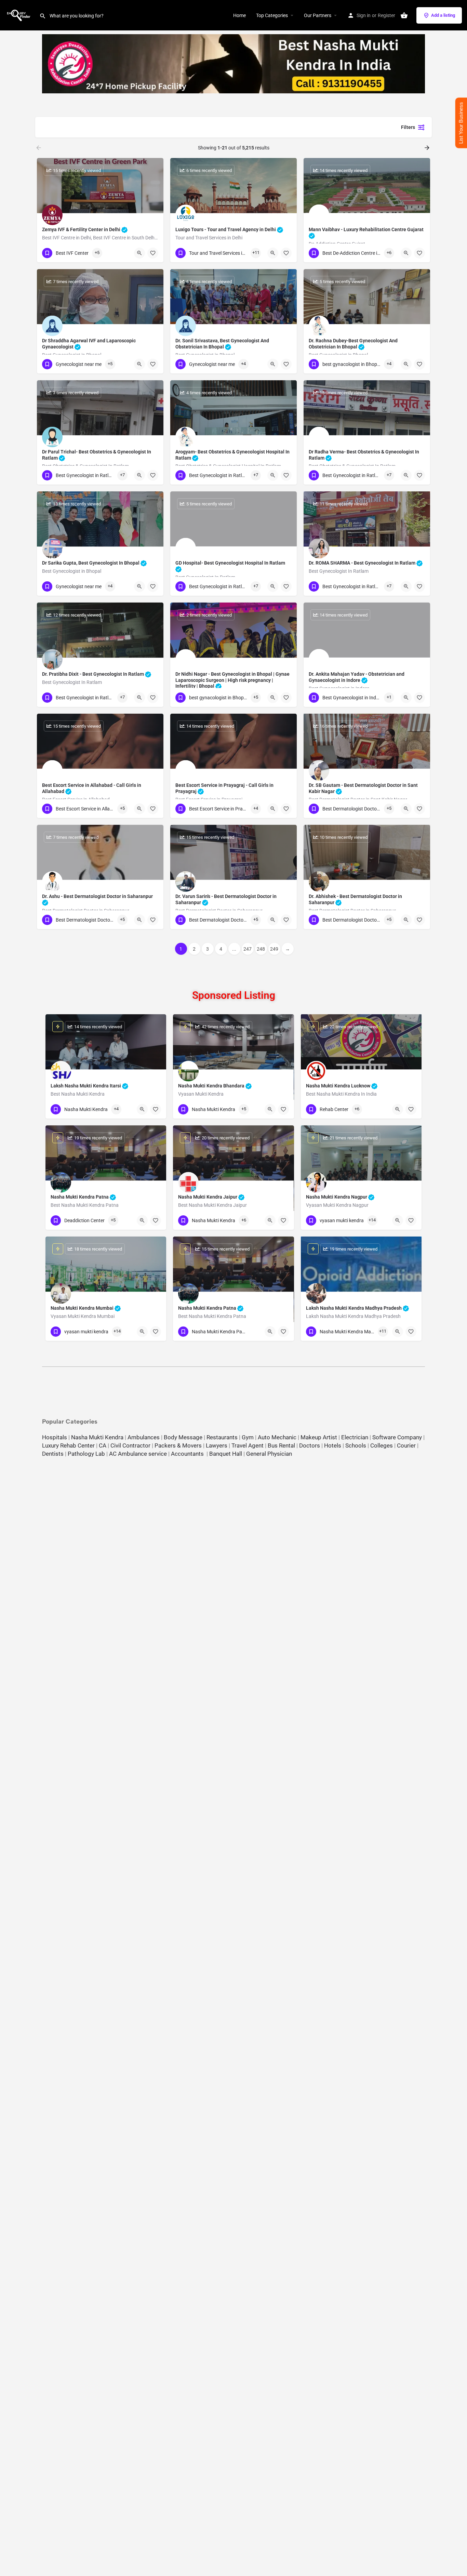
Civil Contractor (130, 1445)
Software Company (397, 1437)
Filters (408, 127)
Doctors (310, 1445)
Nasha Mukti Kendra (97, 1437)
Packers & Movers (178, 1445)
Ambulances (144, 1437)
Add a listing (443, 15)
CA (103, 1445)
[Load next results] (428, 148)
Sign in (364, 15)
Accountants (189, 1454)
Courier (406, 1445)
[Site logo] (20, 15)
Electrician (355, 1437)
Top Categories (272, 15)
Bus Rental (281, 1445)
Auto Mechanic (277, 1437)
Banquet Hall (226, 1454)
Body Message (183, 1437)
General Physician (269, 1454)
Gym (248, 1437)
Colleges (382, 1445)
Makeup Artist (319, 1437)
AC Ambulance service (138, 1454)
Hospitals (55, 1437)
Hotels (333, 1445)
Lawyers (217, 1445)
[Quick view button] (139, 253)
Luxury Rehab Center (68, 1445)
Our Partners (318, 15)
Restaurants (222, 1437)
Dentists (53, 1454)
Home (239, 15)
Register (386, 15)
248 (261, 949)
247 (248, 949)
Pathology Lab (86, 1454)
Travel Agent (248, 1445)
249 (274, 949)
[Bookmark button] (153, 253)
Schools (356, 1445)
